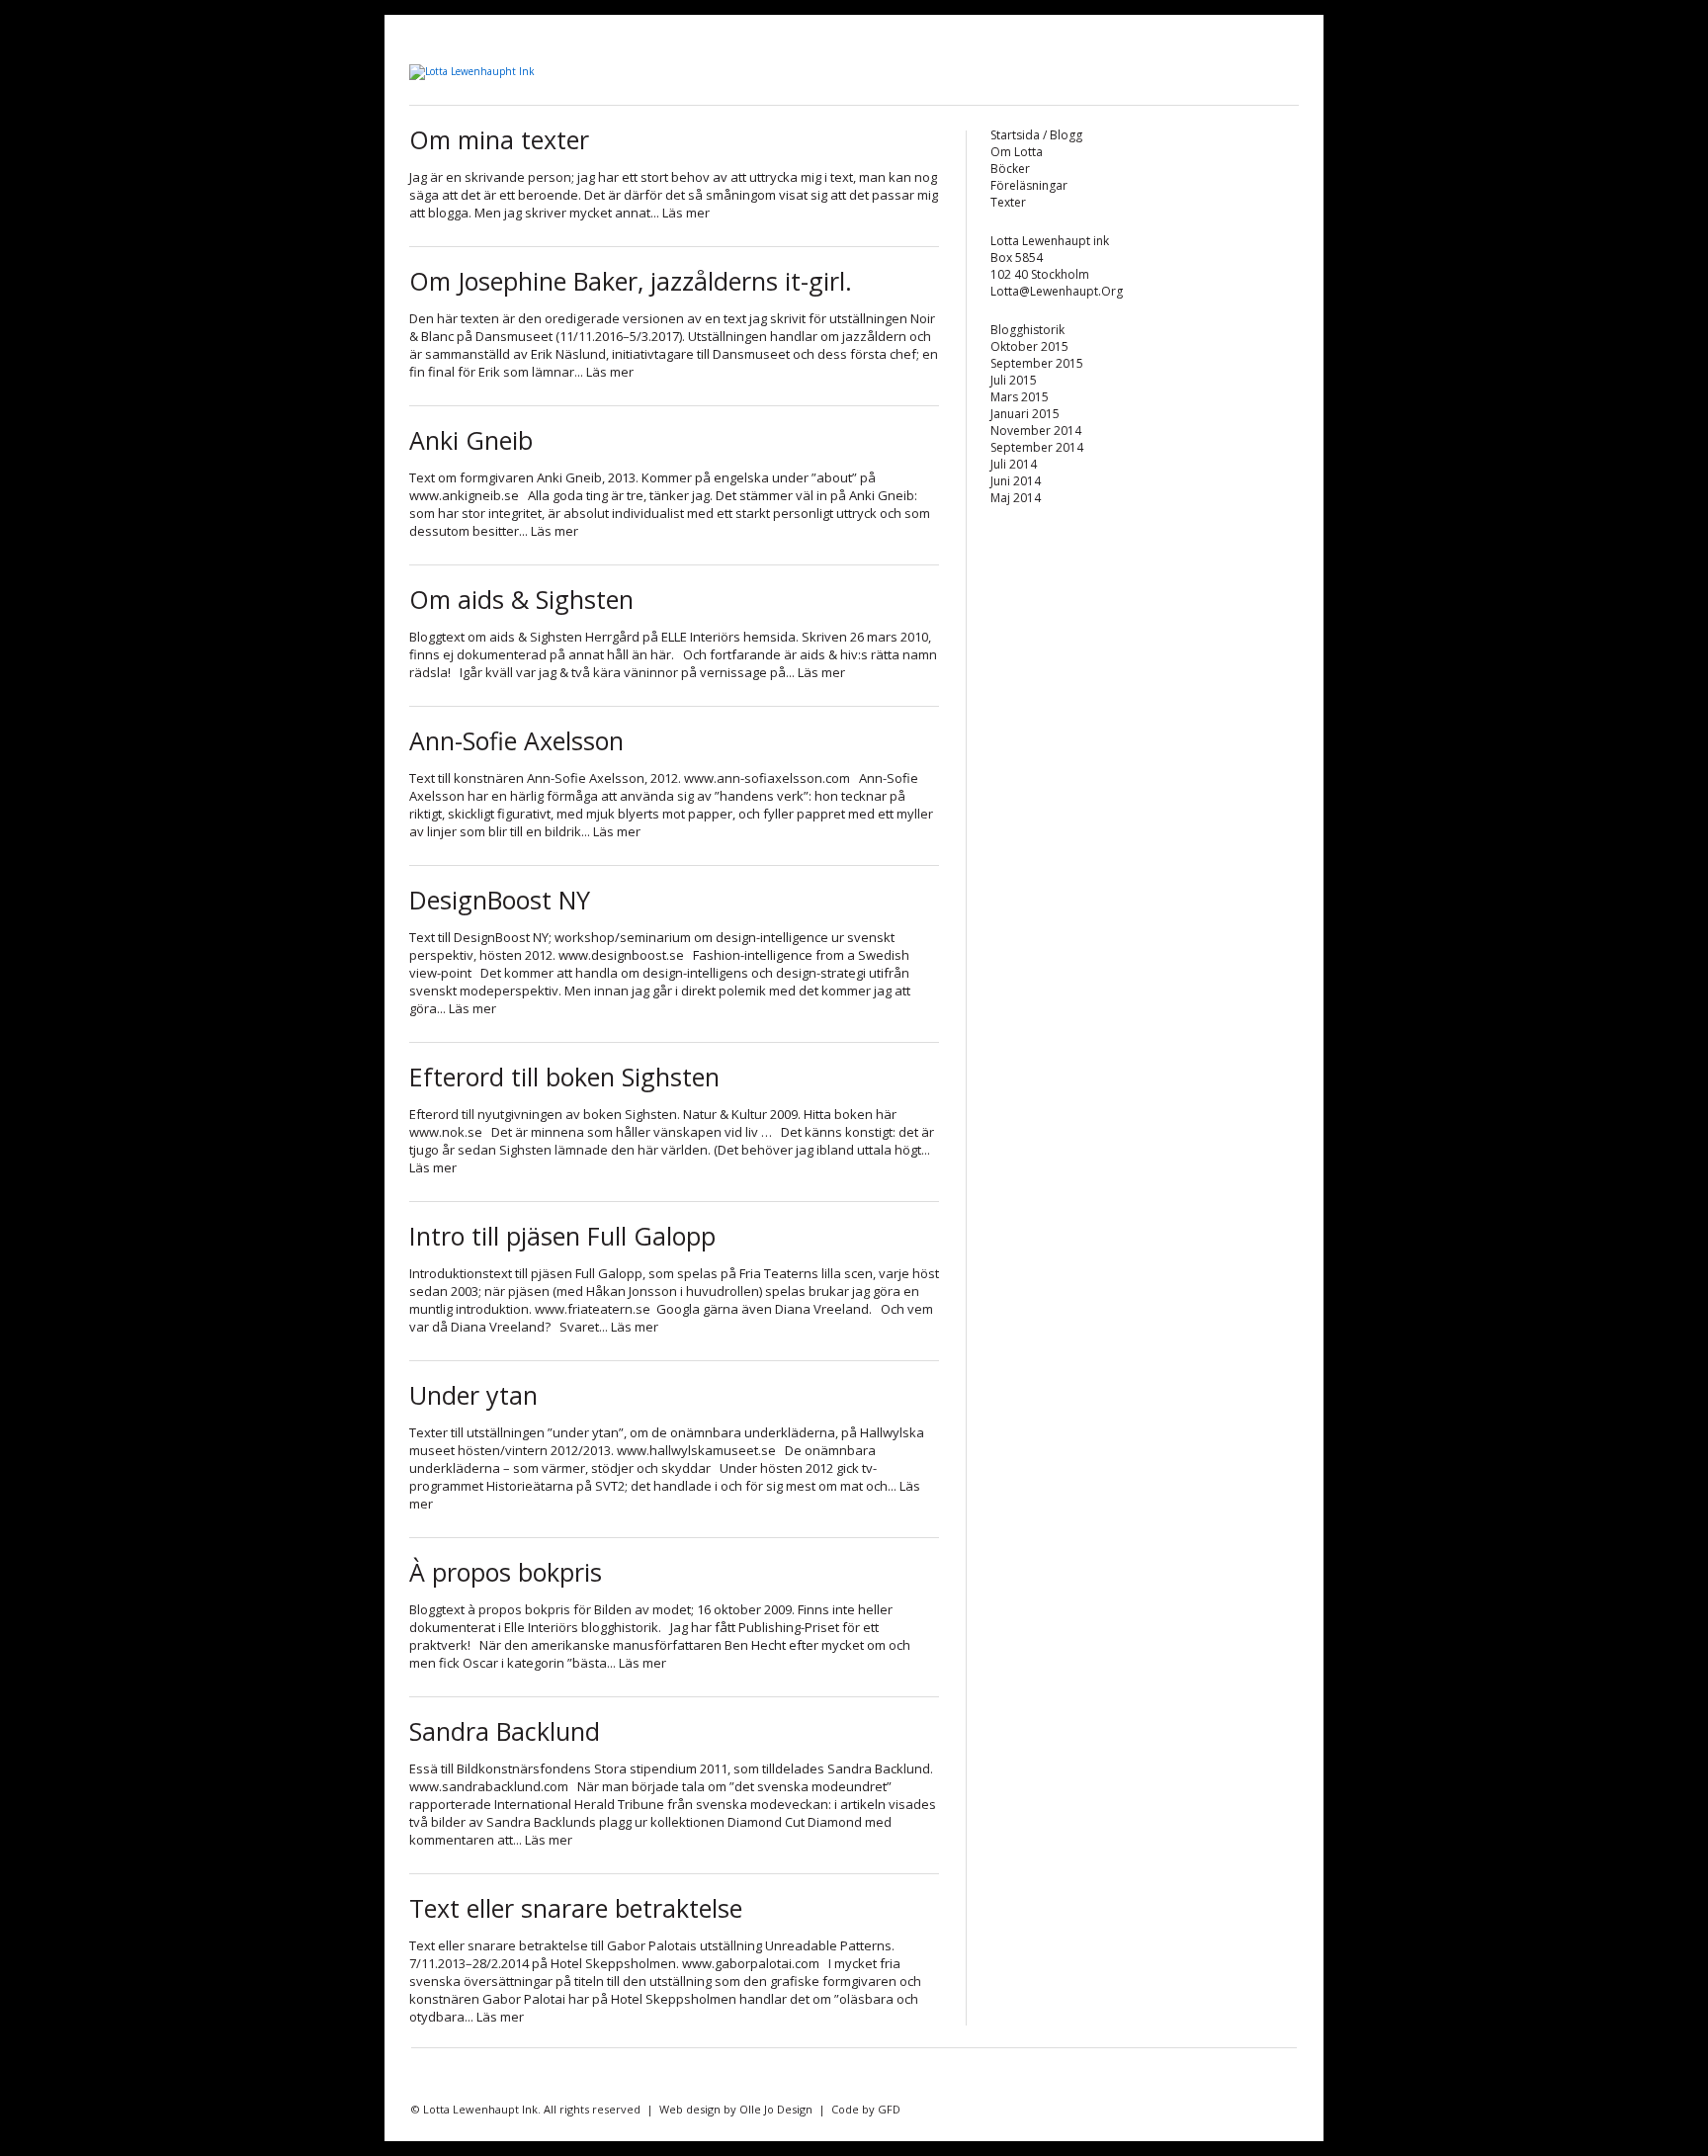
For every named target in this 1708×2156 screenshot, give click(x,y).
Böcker (1010, 169)
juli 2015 (1014, 380)
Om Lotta (1017, 152)
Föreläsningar (1029, 185)
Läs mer (686, 213)
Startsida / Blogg (1036, 135)
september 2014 (1037, 447)
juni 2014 (1016, 481)
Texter (1008, 202)
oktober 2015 (1029, 346)
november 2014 (1036, 431)
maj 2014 (1016, 498)
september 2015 (1037, 363)
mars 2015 (1020, 397)
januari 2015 (1025, 414)
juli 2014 (1014, 464)
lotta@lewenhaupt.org (1057, 291)
